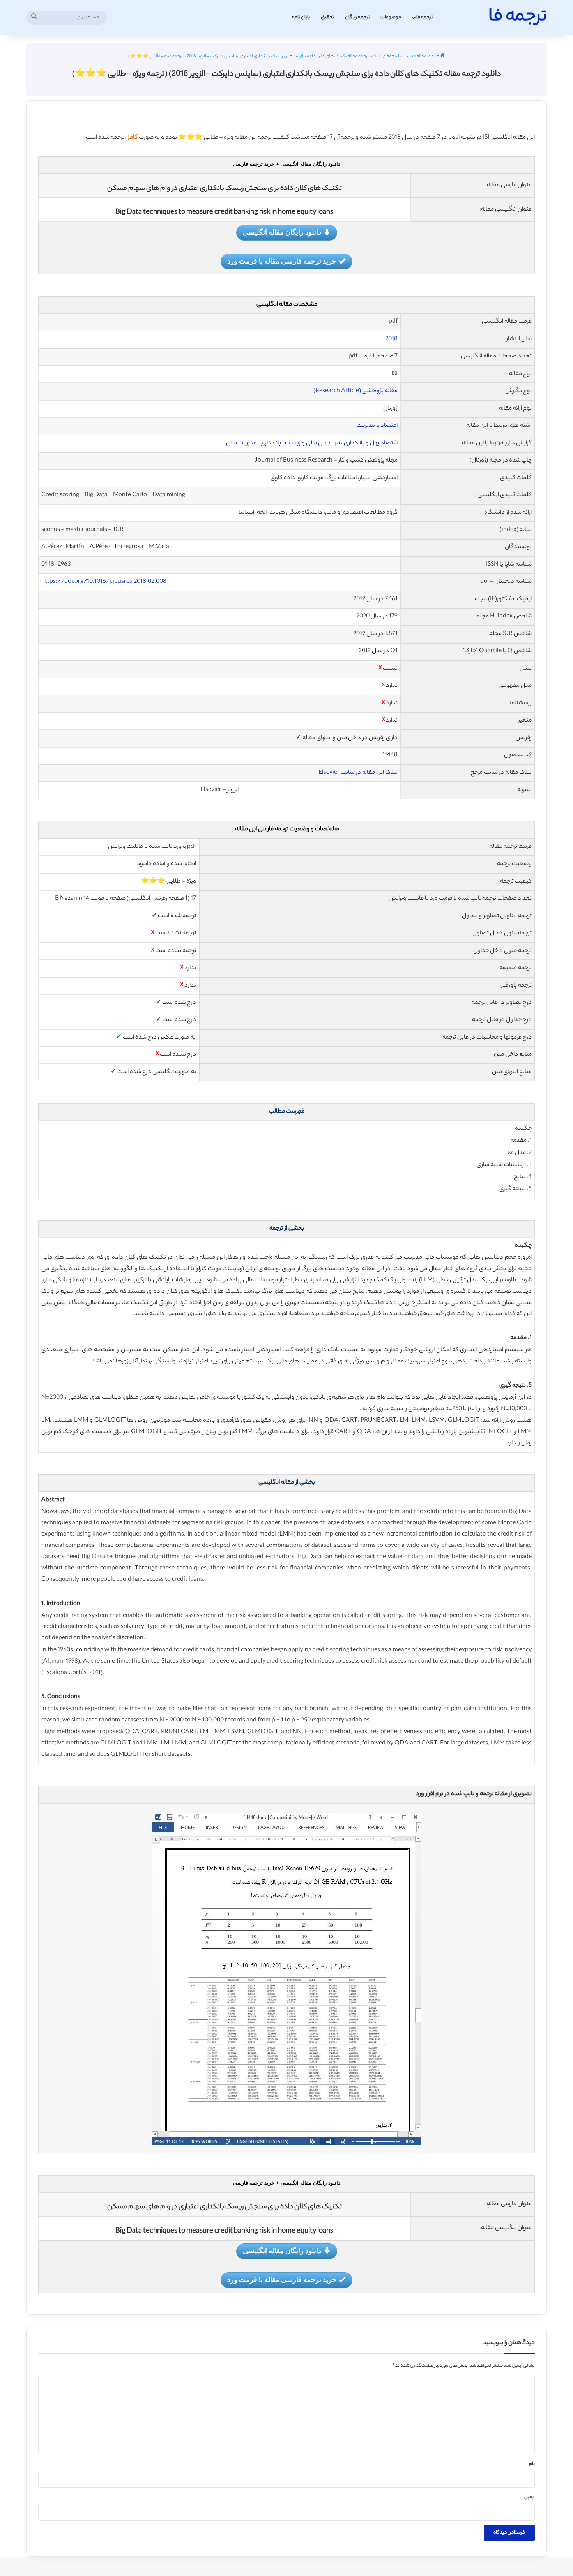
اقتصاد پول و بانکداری (371, 443)
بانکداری (271, 443)
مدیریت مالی (241, 443)
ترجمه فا (424, 17)
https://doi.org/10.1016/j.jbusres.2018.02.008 (104, 582)
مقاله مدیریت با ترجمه (407, 57)
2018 (391, 339)
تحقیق (327, 17)
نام (532, 2464)
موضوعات (391, 17)
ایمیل (530, 2497)
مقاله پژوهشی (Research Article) (355, 391)
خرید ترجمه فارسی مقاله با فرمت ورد (282, 261)
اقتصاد (389, 426)
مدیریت (366, 426)
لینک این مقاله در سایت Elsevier (358, 773)
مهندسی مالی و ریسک (312, 443)
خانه (436, 57)
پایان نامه (301, 17)
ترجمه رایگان (357, 17)
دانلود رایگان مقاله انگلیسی (282, 232)
